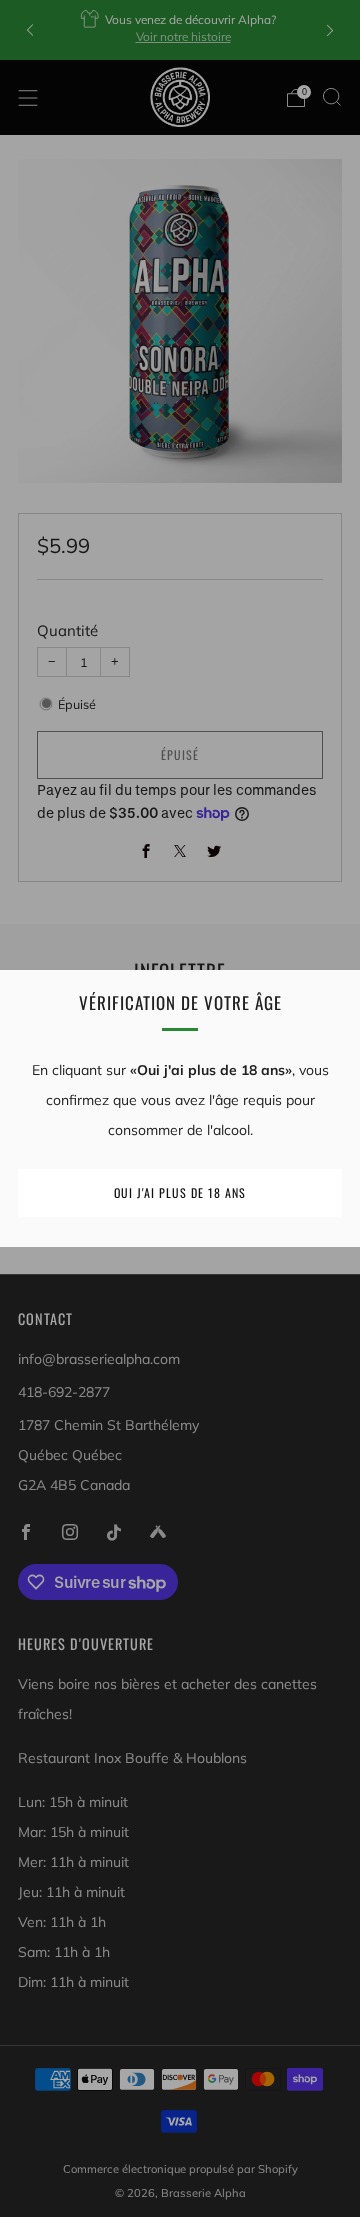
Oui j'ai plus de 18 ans (180, 1192)
